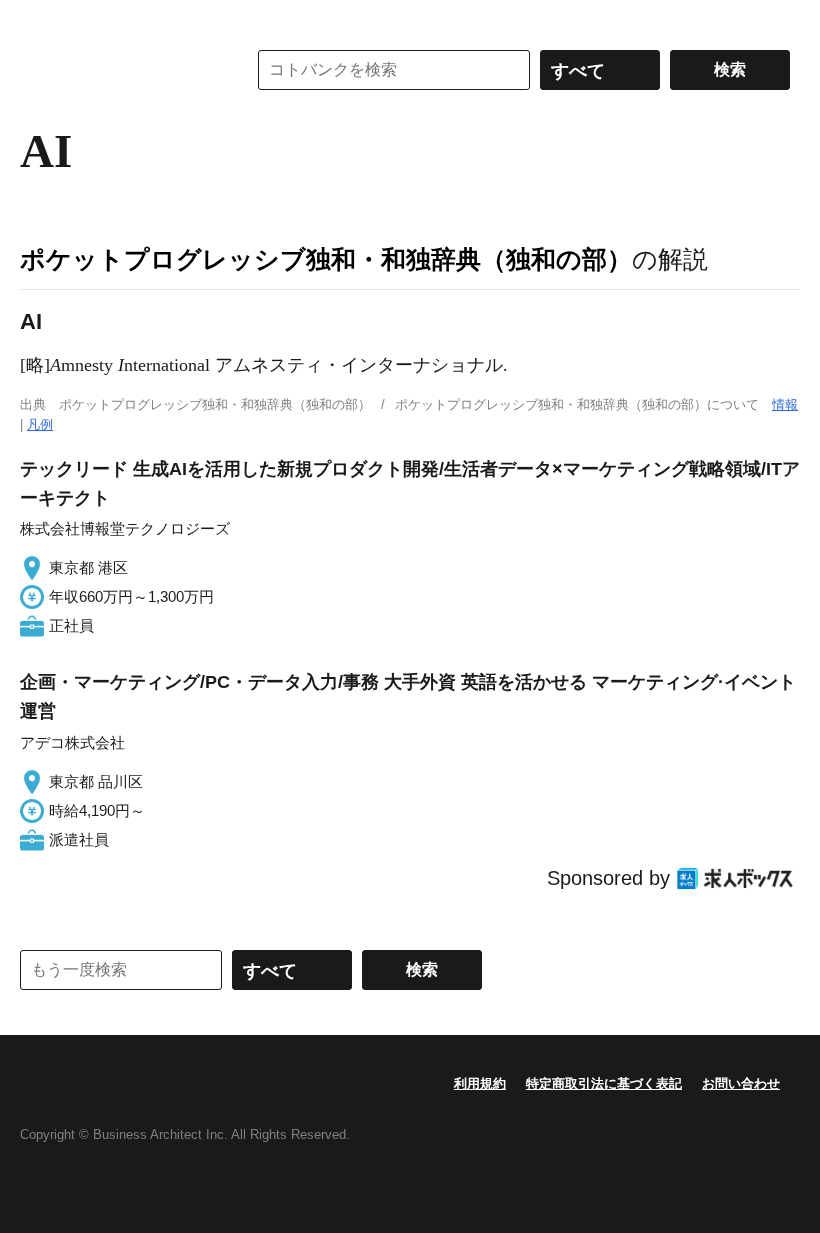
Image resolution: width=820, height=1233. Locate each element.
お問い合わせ (741, 1083)
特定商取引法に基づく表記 (604, 1083)
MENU (40, 20)
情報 (785, 404)
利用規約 (480, 1083)
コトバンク (119, 70)
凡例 (40, 424)
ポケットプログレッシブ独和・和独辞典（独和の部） (326, 259)
